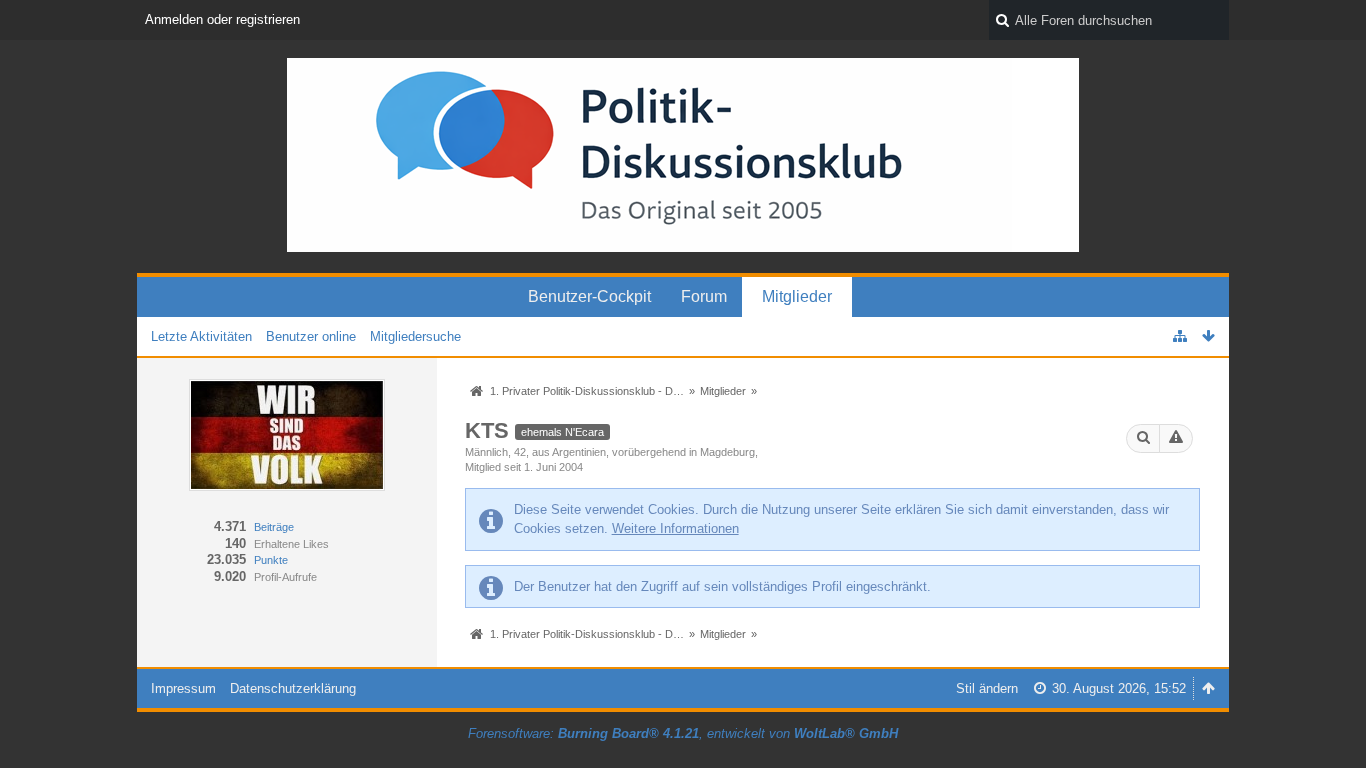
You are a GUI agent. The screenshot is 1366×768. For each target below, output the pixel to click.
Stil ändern (987, 688)
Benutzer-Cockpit (589, 296)
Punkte (271, 560)
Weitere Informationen (675, 528)
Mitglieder (797, 296)
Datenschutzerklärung (293, 688)
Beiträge (274, 527)
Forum (704, 296)
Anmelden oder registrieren (222, 19)
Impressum (183, 688)
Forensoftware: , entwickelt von (683, 733)
